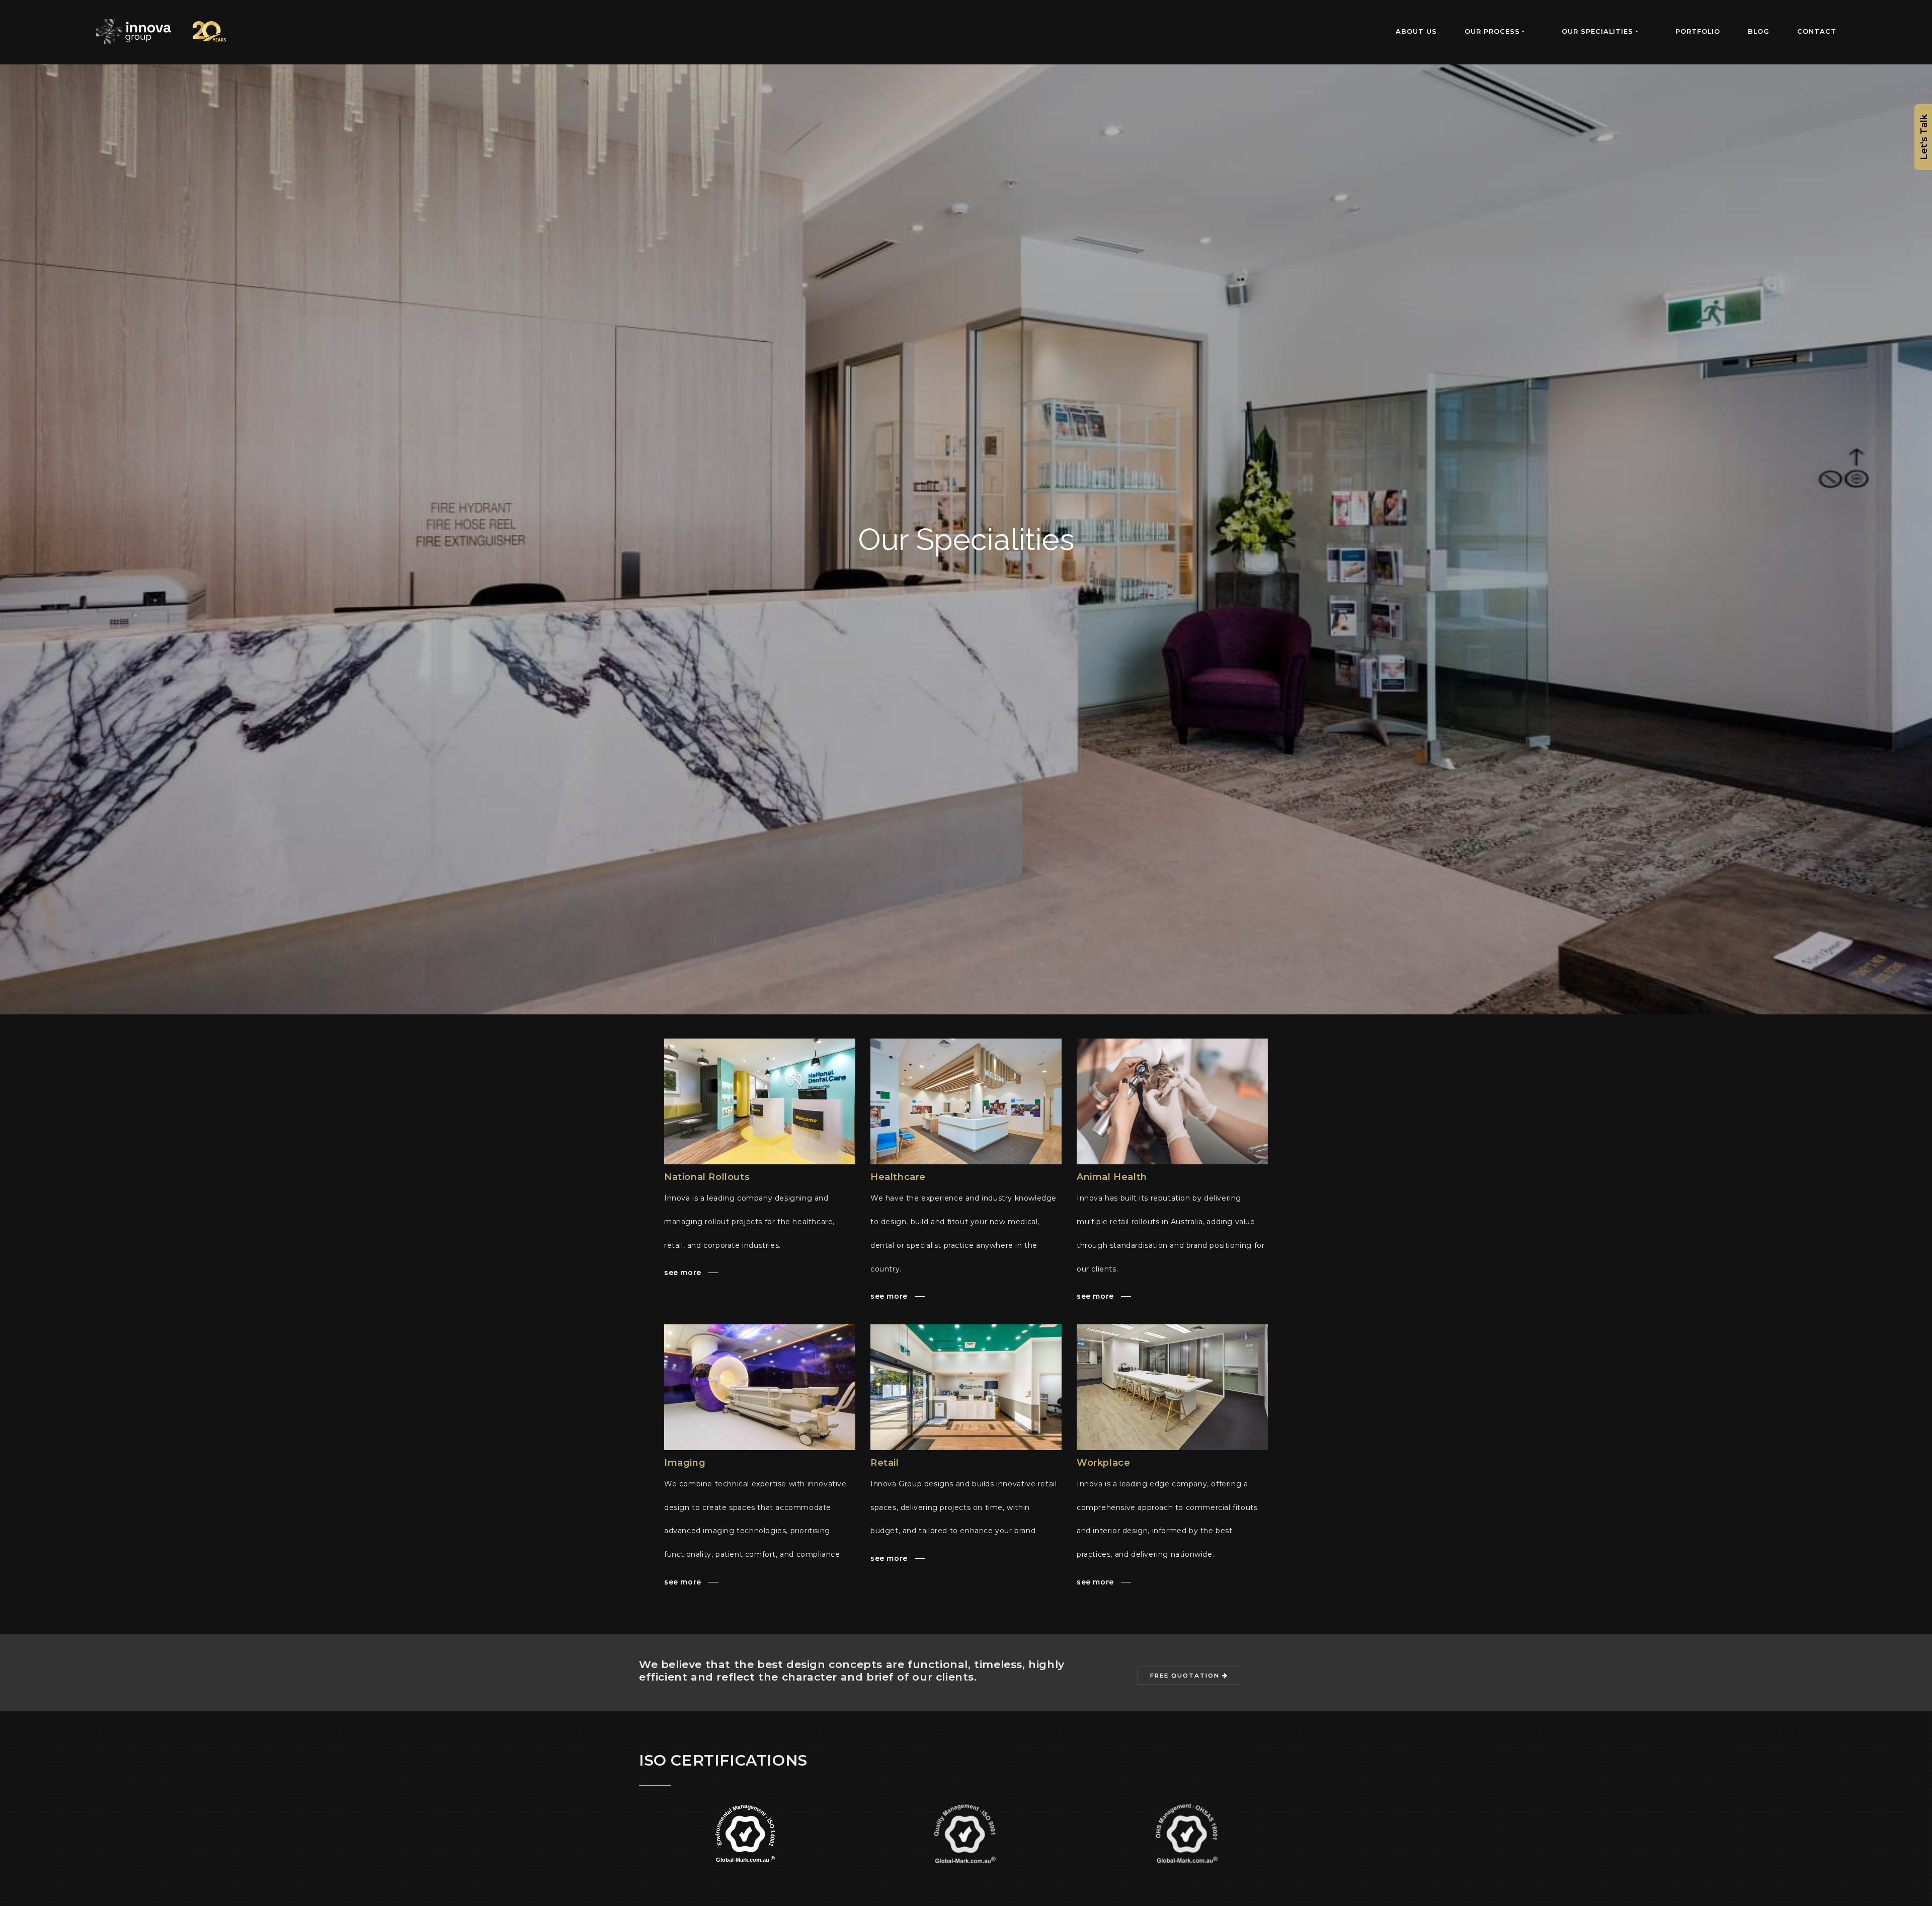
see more (684, 1273)
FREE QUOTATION (1186, 1676)
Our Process (1492, 31)
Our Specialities (1597, 31)
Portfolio (1698, 31)
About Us (1416, 31)
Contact (1817, 31)
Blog (1759, 31)
